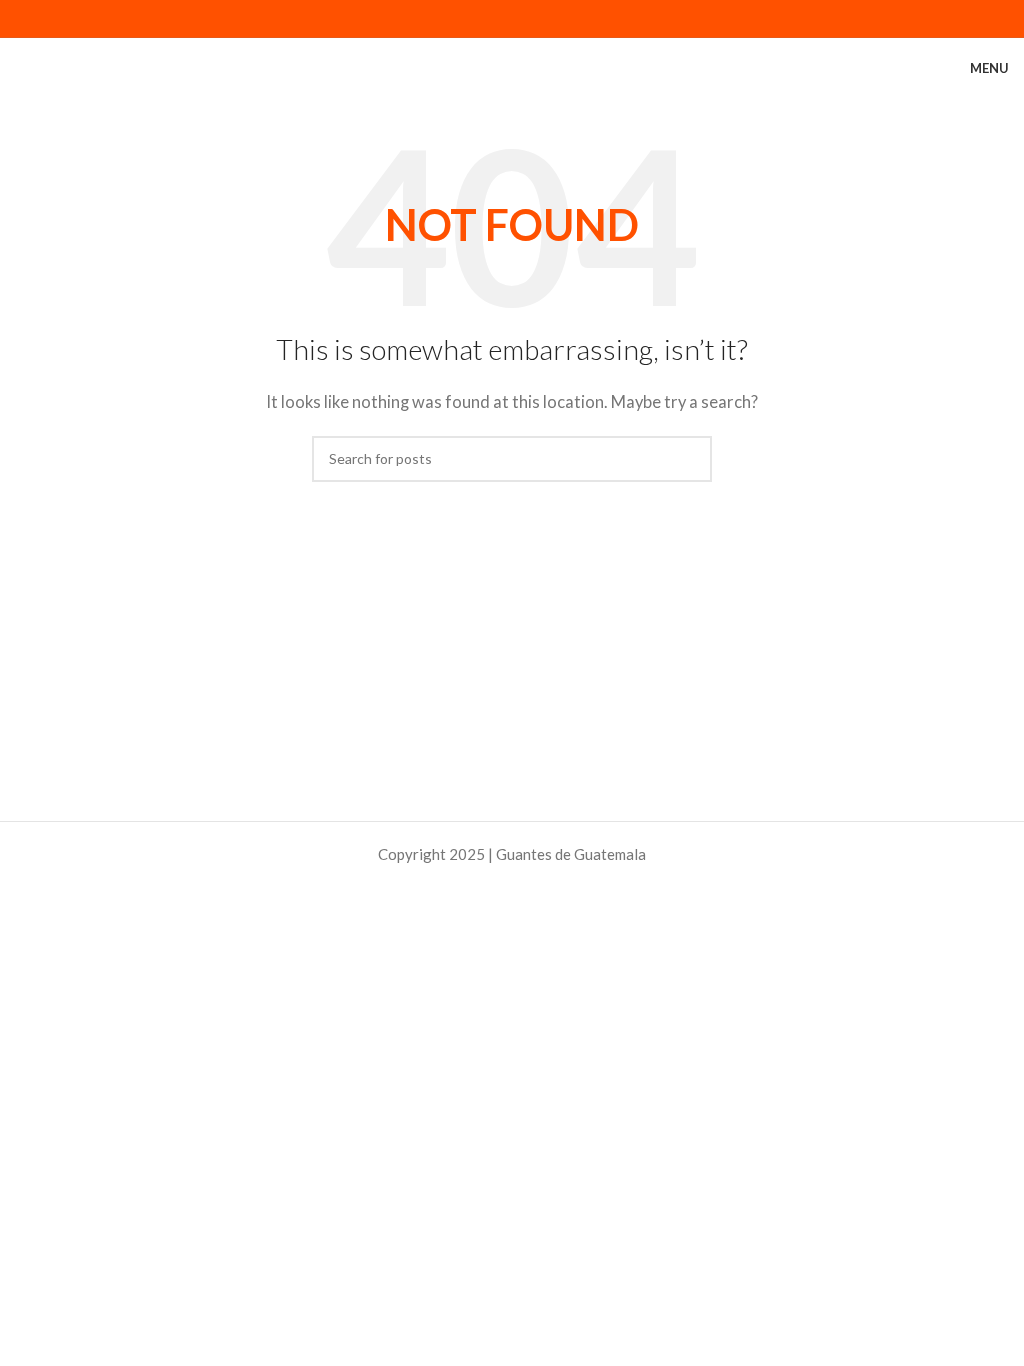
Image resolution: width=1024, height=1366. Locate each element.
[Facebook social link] (464, 18)
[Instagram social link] (512, 18)
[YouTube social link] (536, 18)
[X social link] (488, 18)
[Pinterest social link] (560, 18)
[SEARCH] (689, 459)
